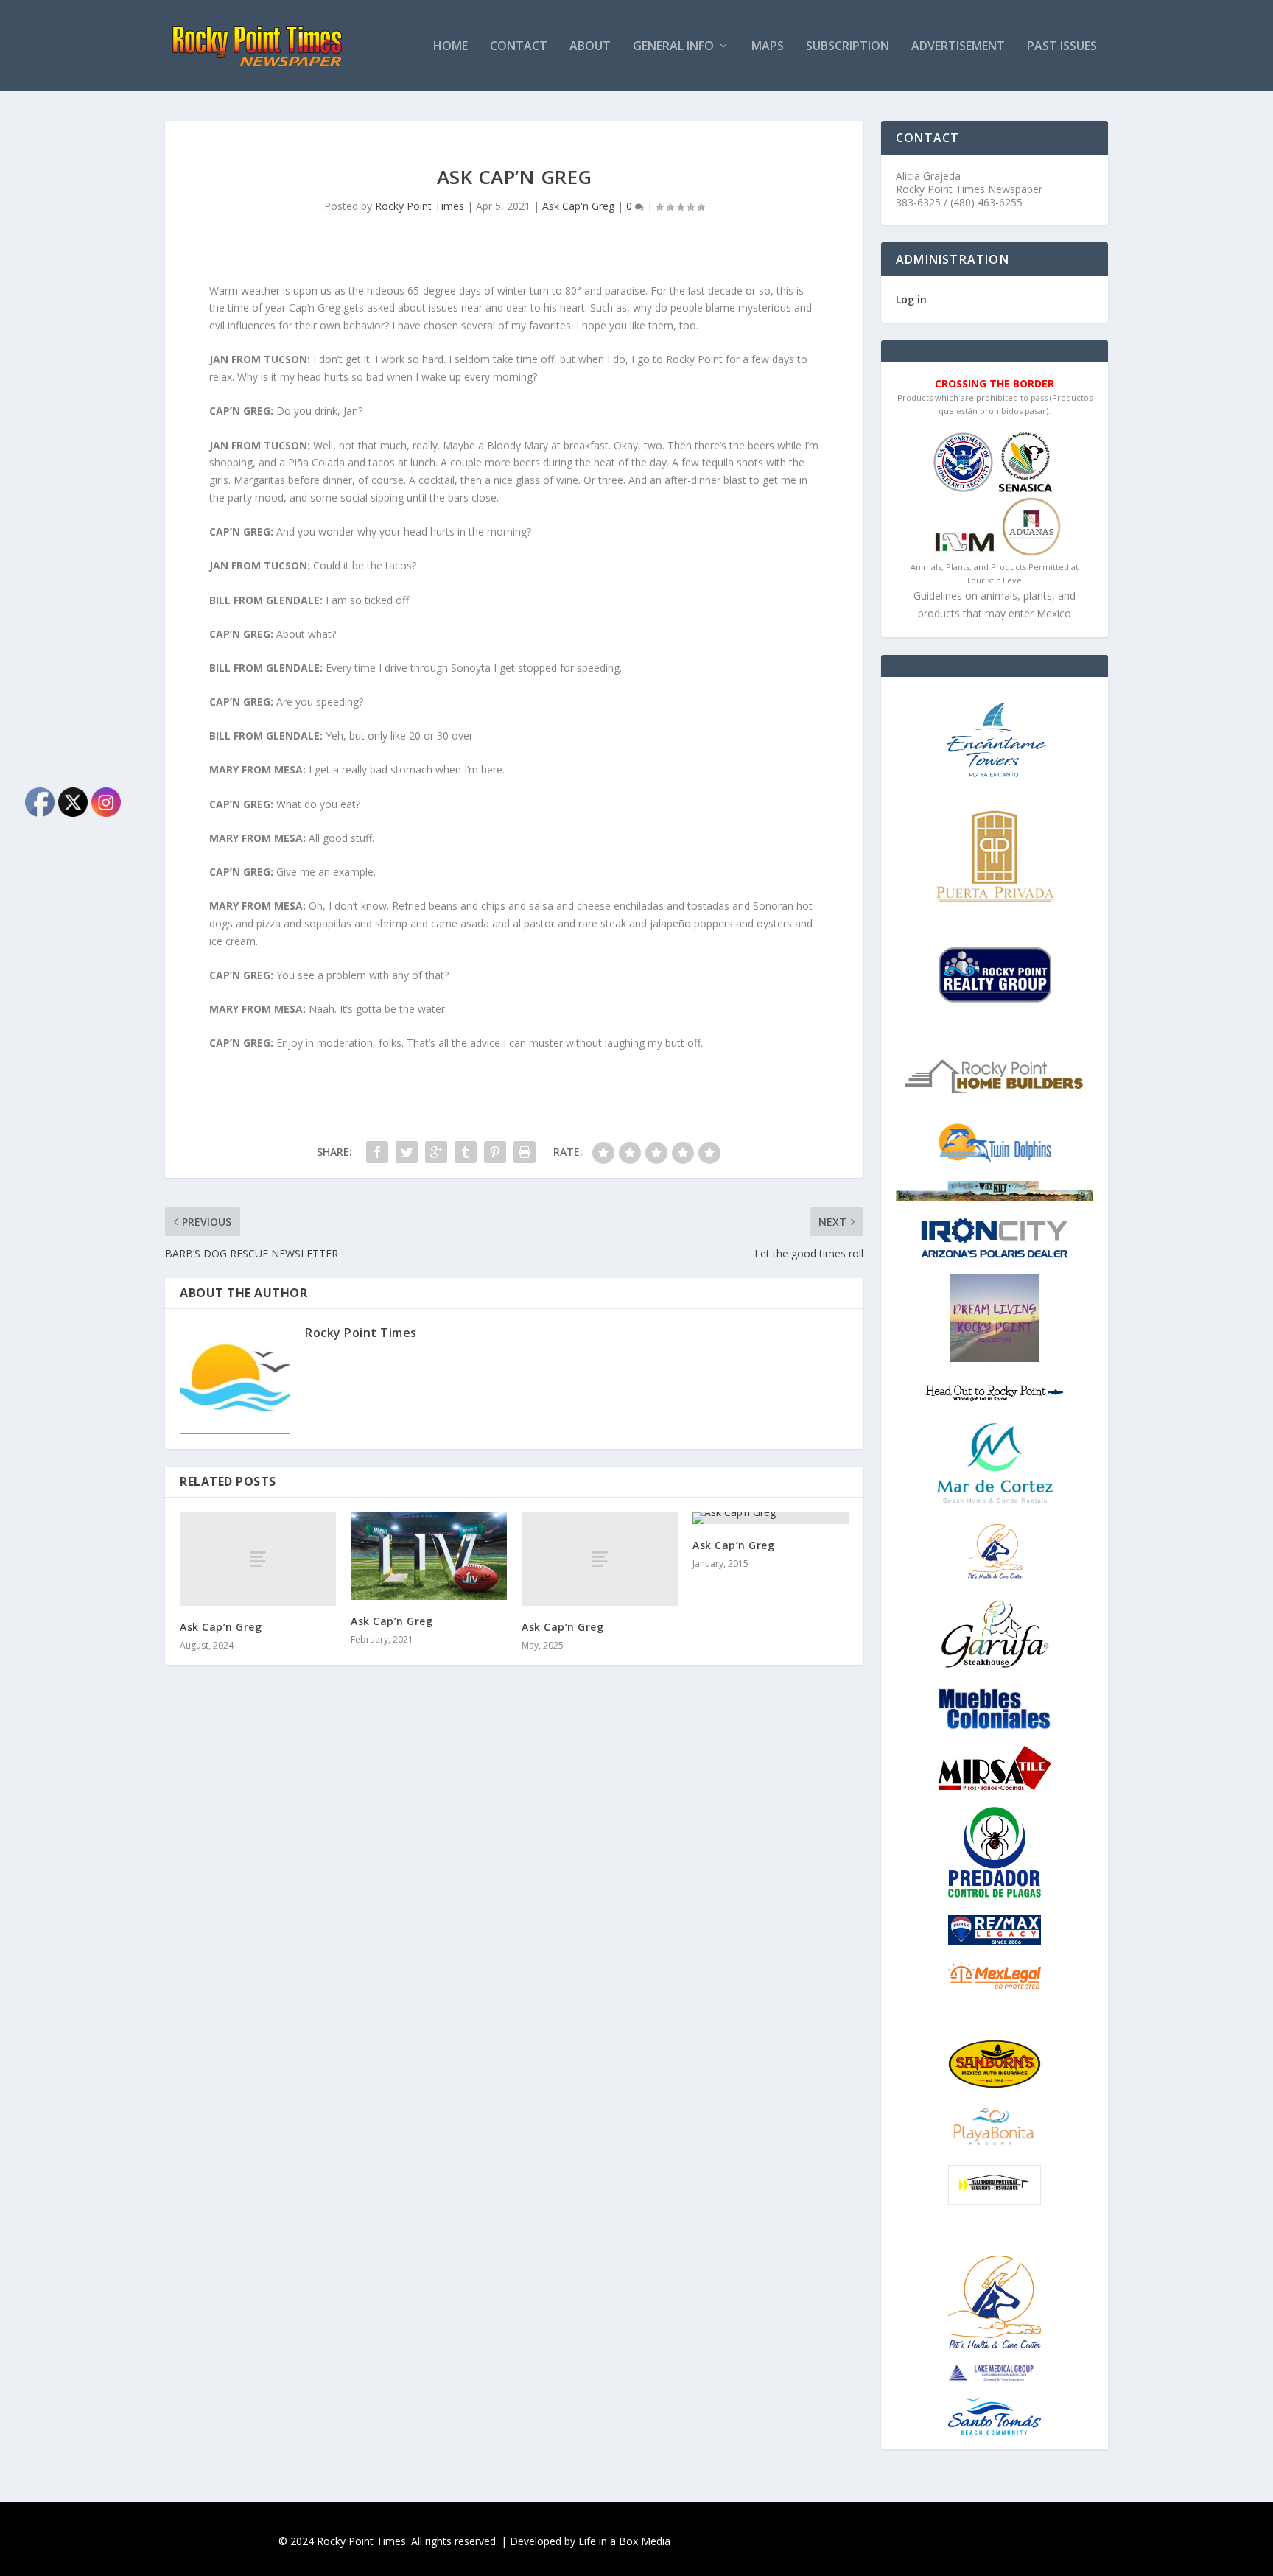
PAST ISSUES (1062, 47)
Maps (768, 47)
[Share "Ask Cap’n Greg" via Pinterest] (495, 1152)
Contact (519, 47)
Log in (911, 299)
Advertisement (958, 47)
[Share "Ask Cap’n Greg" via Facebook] (377, 1152)
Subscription (848, 47)
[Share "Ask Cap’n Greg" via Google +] (436, 1152)
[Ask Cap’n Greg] (258, 1559)
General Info (673, 47)
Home (450, 47)
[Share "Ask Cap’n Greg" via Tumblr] (466, 1152)
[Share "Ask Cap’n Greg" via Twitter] (407, 1152)
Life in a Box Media (624, 2541)
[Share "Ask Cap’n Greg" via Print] (525, 1152)
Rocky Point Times (420, 206)
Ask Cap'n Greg (578, 206)
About (590, 47)
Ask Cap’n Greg (221, 1627)
